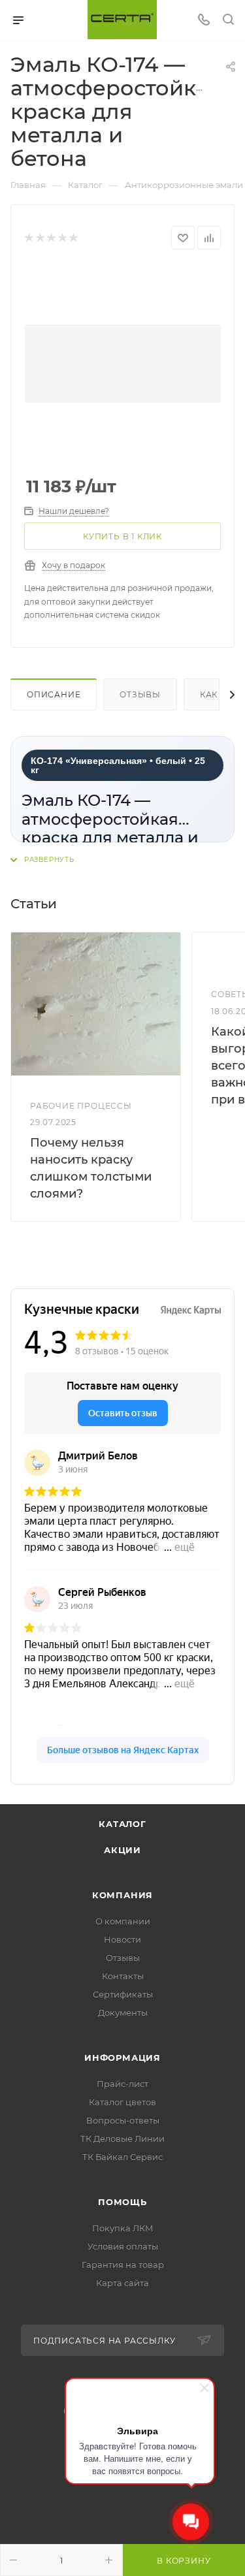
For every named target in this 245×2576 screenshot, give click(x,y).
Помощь (122, 2202)
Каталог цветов (122, 2102)
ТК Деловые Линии (122, 2139)
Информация (122, 2058)
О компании (123, 1921)
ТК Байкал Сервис (122, 2157)
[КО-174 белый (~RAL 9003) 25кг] (123, 364)
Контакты (123, 1976)
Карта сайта (122, 2283)
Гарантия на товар (123, 2265)
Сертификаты (123, 1994)
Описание (54, 694)
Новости (122, 1939)
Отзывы (140, 694)
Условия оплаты (123, 2246)
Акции (122, 1850)
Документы (123, 2012)
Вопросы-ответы (123, 2120)
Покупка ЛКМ (123, 2228)
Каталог (122, 1824)
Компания (122, 1895)
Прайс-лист (122, 2084)
